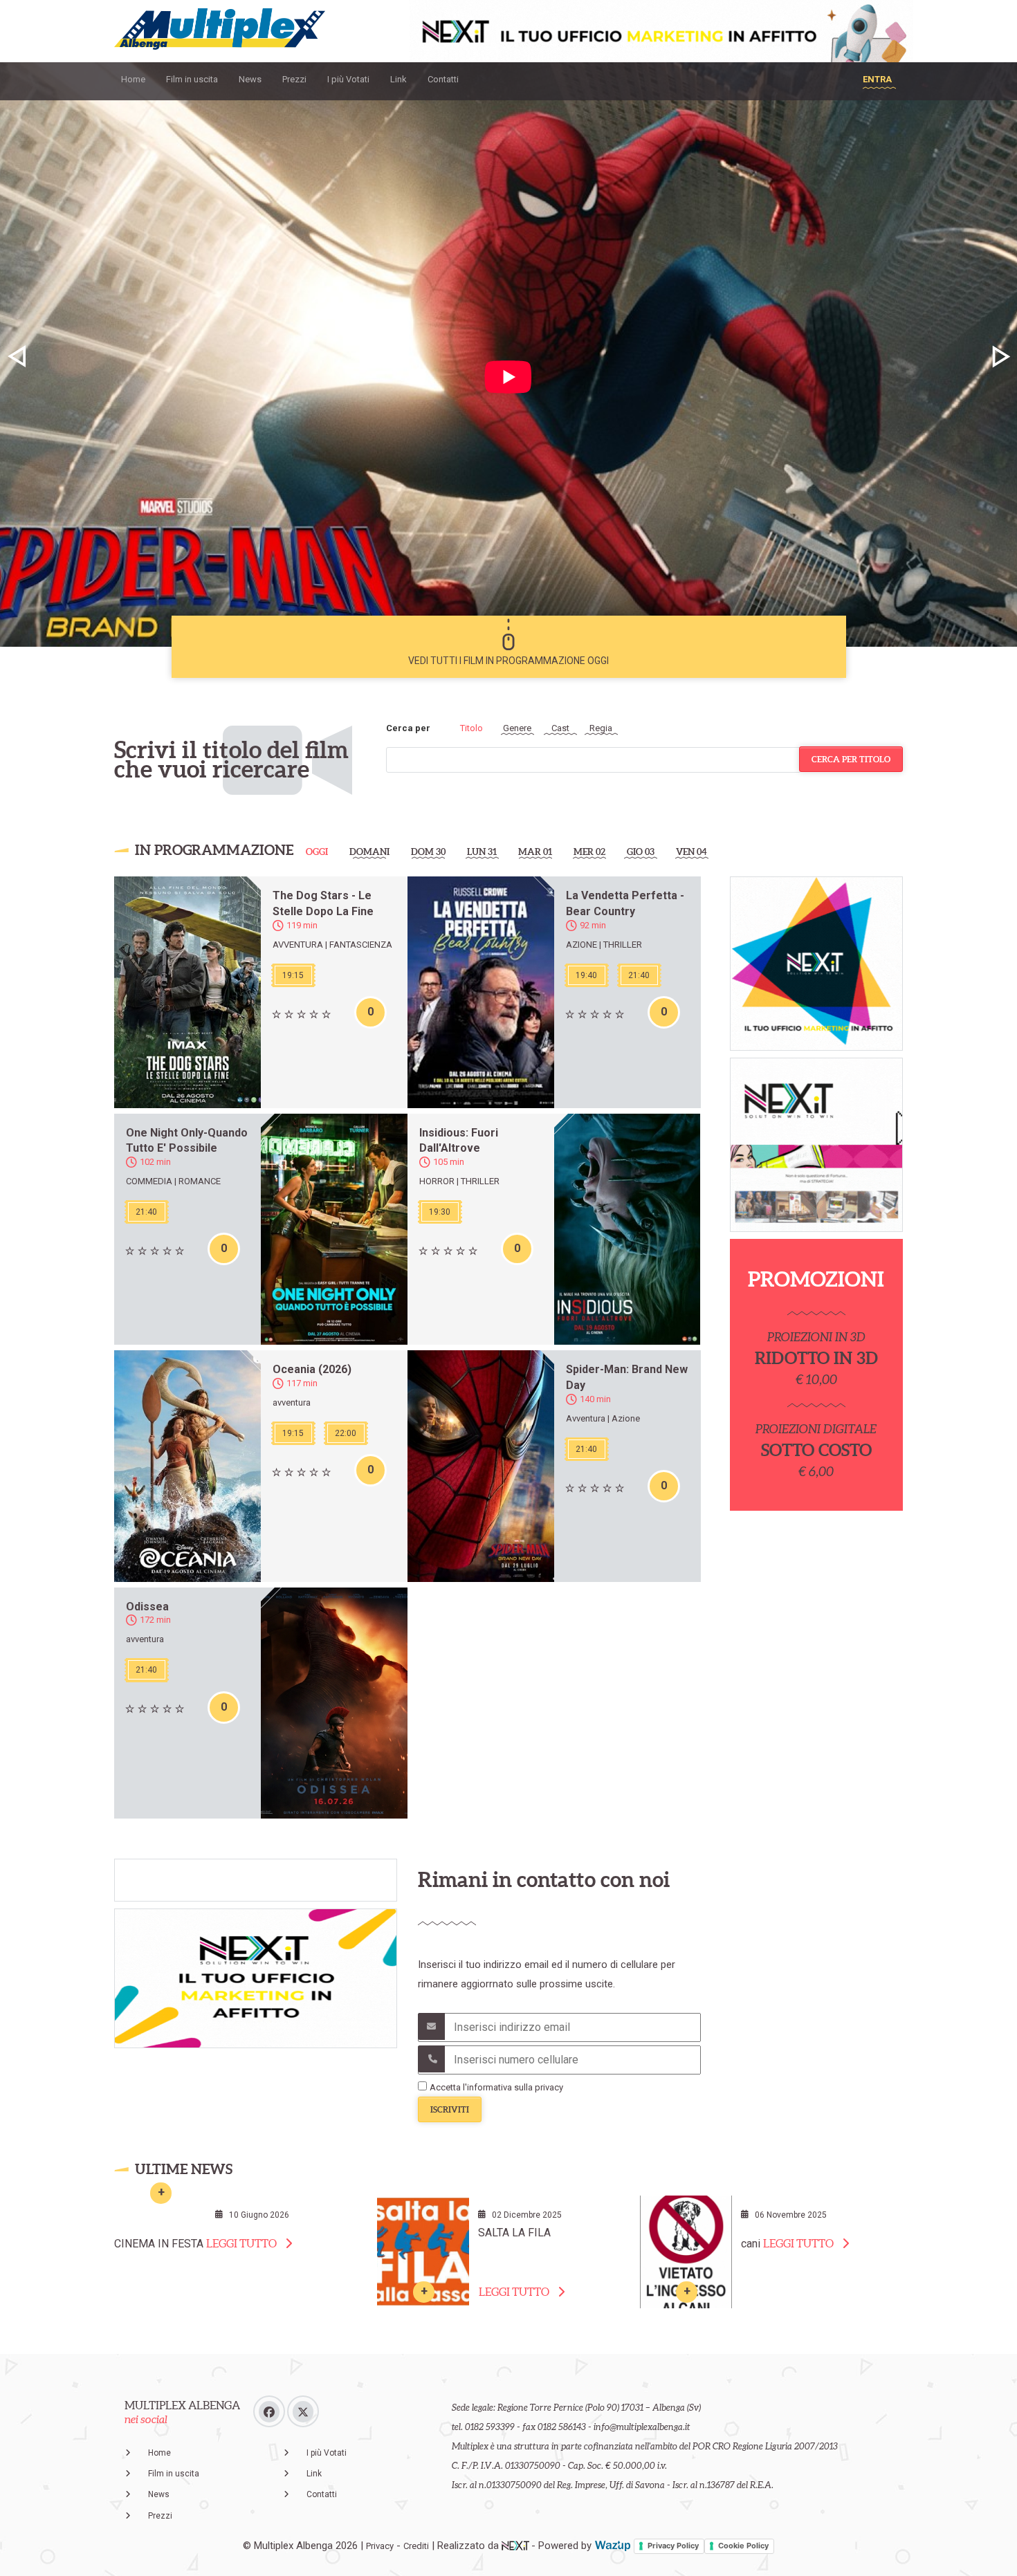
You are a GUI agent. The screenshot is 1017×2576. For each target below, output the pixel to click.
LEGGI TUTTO (241, 2243)
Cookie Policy (743, 2546)
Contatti (443, 79)
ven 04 (691, 852)
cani (751, 2244)
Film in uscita (192, 79)
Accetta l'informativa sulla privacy (496, 2087)
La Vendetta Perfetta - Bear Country (625, 903)
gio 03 (641, 852)
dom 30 (428, 852)
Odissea (147, 1607)
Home (133, 79)
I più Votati (348, 79)
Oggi (317, 852)
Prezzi (294, 79)
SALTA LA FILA (514, 2233)
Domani (369, 852)
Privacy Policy (673, 2546)
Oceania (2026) (312, 1369)
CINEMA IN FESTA (159, 2244)
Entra (877, 79)
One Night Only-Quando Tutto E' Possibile (187, 1141)
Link (398, 79)
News (250, 79)
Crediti (416, 2546)
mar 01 (535, 852)
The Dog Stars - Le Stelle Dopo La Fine (323, 903)
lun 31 (482, 852)
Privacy (380, 2546)
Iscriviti (450, 2109)
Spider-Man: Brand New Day (627, 1377)
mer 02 (589, 852)
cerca (851, 759)
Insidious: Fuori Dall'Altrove (459, 1141)
